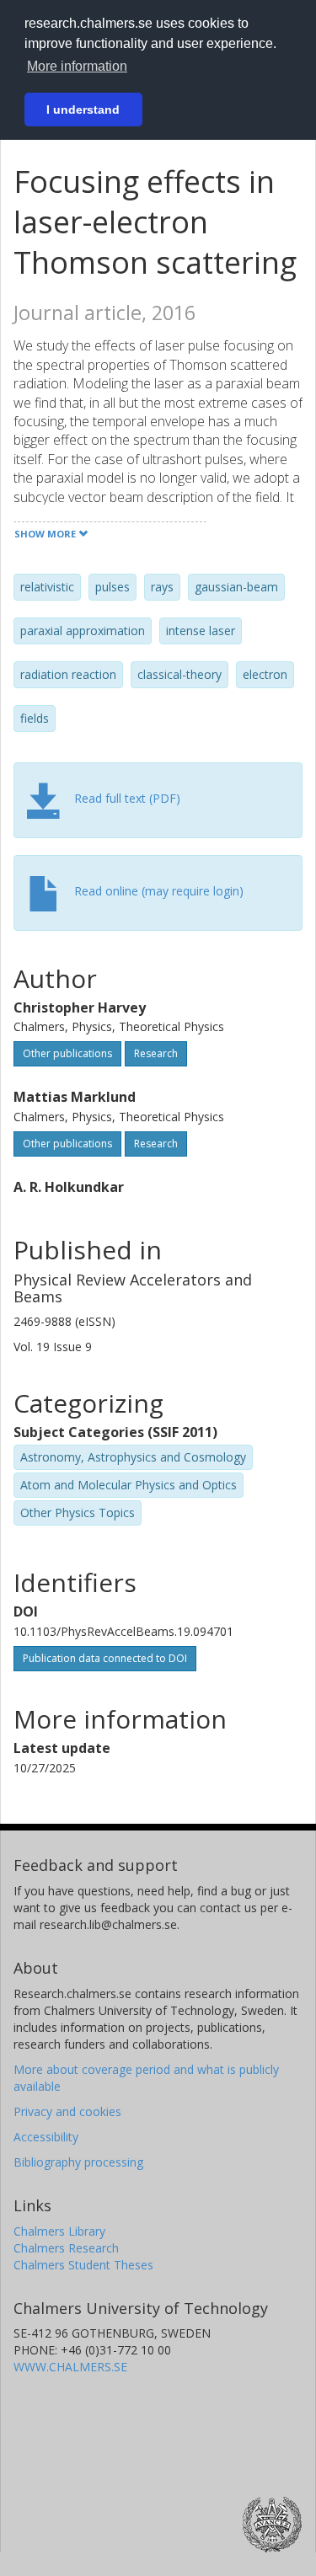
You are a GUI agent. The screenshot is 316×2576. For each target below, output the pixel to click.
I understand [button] (83, 110)
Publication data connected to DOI (105, 1658)
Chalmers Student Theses (83, 2265)
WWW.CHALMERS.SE (70, 2367)
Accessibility (46, 2137)
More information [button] (77, 66)
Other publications (67, 1053)
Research (156, 1053)
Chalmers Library (59, 2231)
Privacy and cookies (67, 2111)
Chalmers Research (66, 2248)
